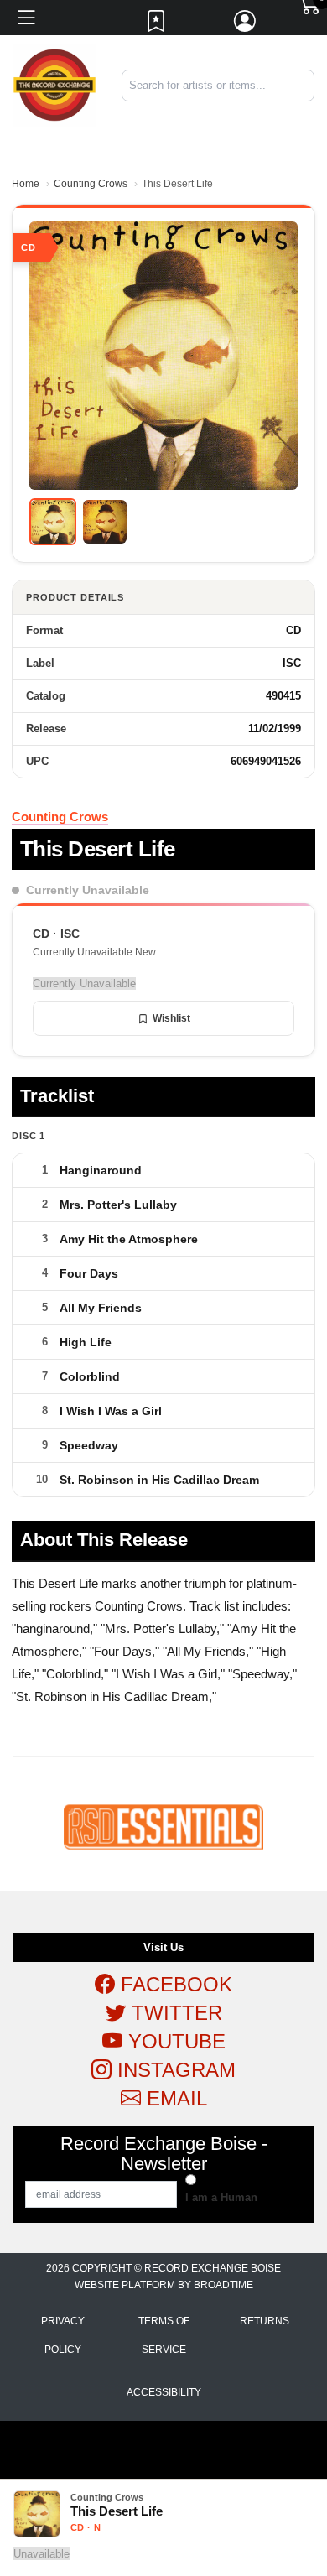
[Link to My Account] (246, 25)
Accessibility (164, 2392)
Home (26, 184)
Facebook (174, 1984)
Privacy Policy (63, 2335)
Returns (265, 2321)
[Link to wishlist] (157, 25)
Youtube (174, 2041)
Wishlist (171, 1018)
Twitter (174, 2013)
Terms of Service (164, 2335)
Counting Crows (91, 184)
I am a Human (221, 2197)
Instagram (174, 2070)
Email (174, 2098)
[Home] (54, 84)
